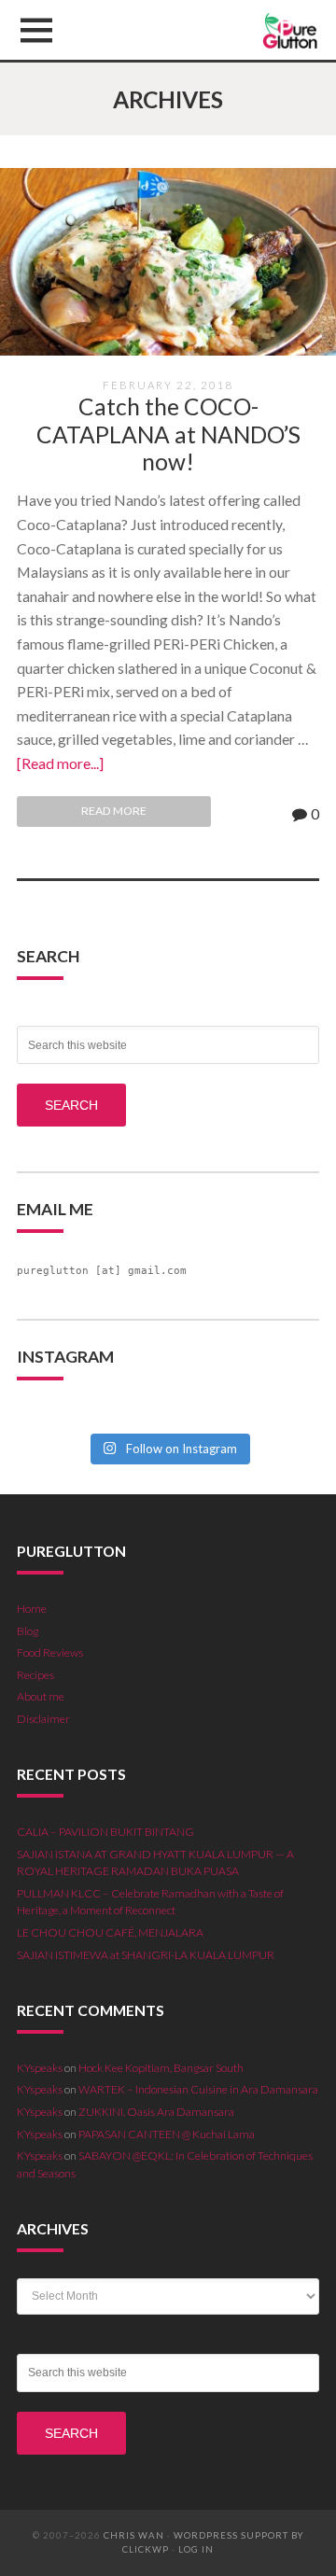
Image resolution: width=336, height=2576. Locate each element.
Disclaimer (43, 1719)
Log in (196, 2549)
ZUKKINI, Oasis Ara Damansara (156, 2112)
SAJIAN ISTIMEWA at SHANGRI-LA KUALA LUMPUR (146, 1955)
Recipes (35, 1675)
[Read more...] (60, 763)
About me (41, 1696)
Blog (28, 1631)
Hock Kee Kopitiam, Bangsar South (161, 2068)
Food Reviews (50, 1652)
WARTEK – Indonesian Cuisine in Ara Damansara (198, 2089)
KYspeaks (40, 2068)
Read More (114, 811)
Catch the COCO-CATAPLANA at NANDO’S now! (168, 434)
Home (32, 1609)
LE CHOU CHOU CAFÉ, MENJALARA (110, 1932)
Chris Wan (134, 2535)
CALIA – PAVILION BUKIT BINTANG (105, 1832)
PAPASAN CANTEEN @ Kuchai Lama (167, 2134)
